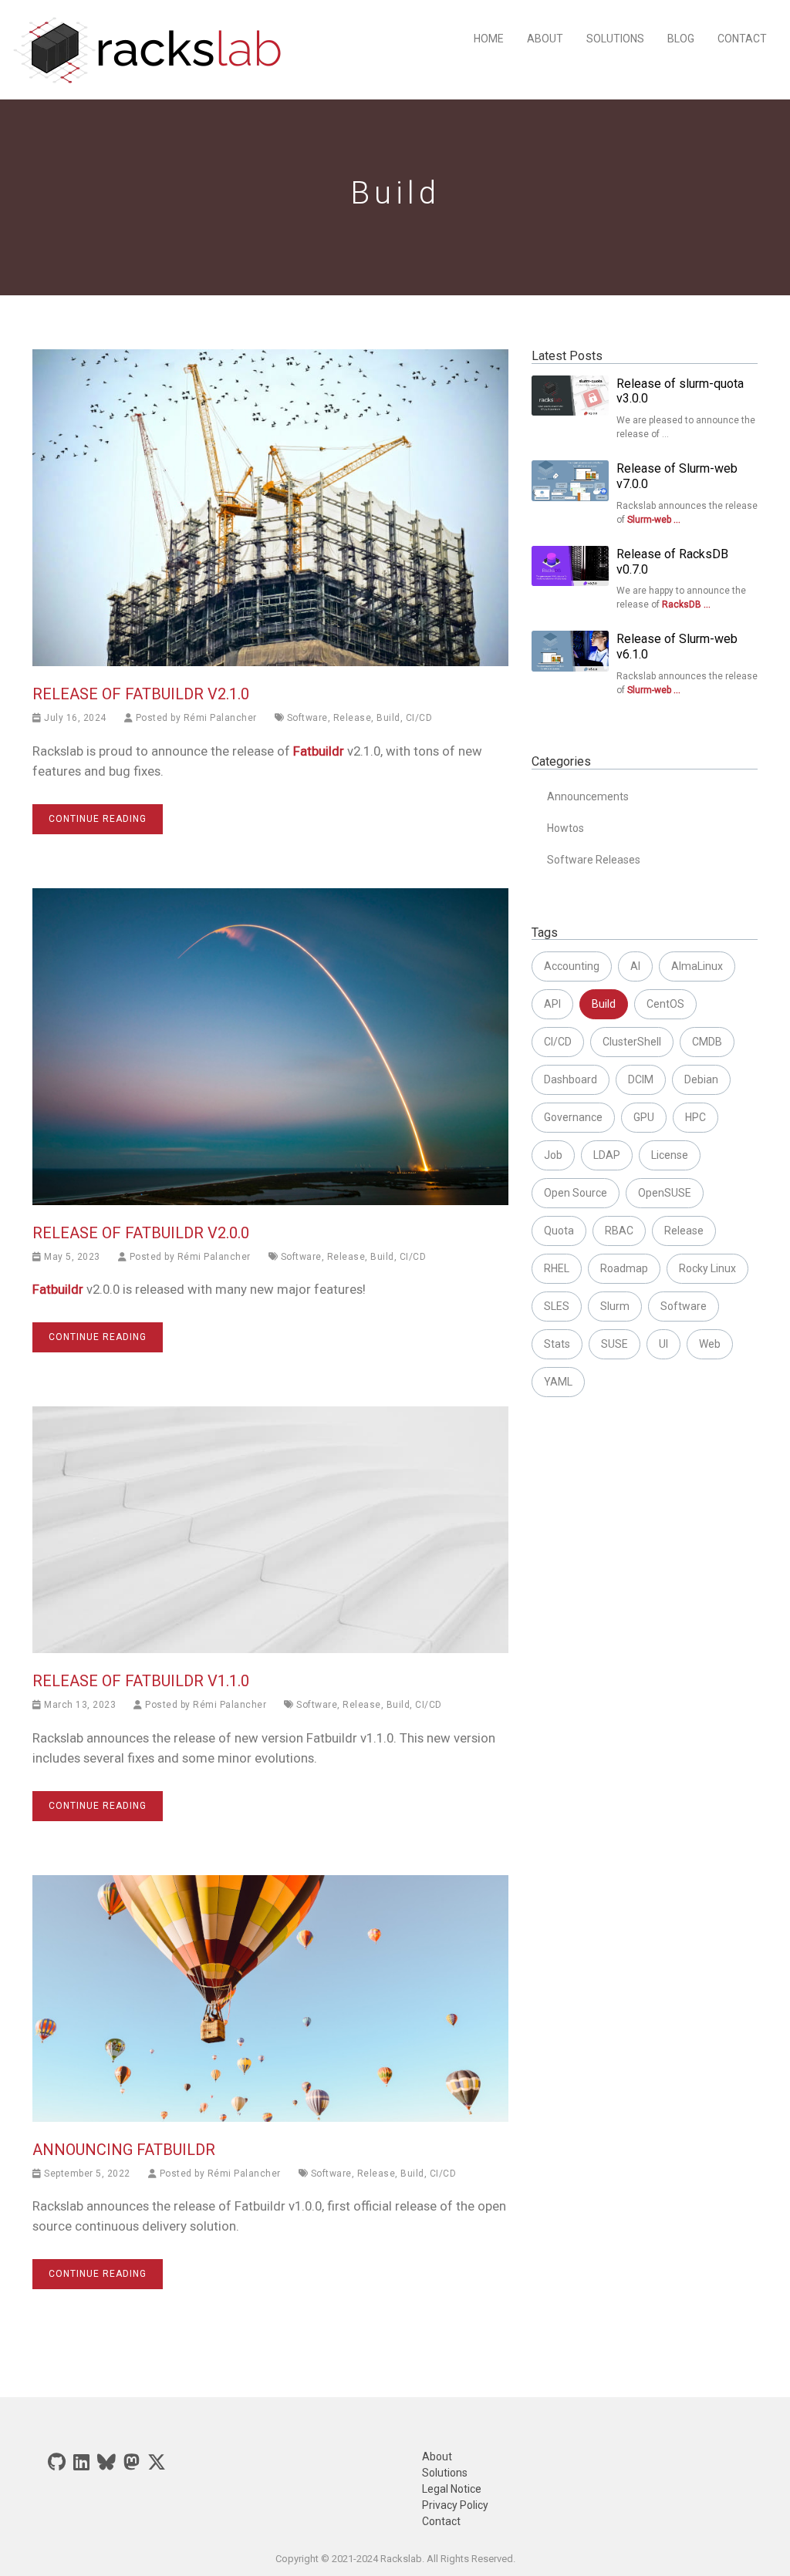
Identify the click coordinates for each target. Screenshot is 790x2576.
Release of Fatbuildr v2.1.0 (141, 694)
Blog (681, 39)
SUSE (614, 1344)
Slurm (615, 1306)
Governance (573, 1117)
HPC (695, 1117)
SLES (557, 1306)
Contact (742, 39)
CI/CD (419, 718)
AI (635, 966)
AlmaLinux (697, 966)
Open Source (576, 1193)
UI (663, 1344)
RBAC (619, 1231)
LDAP (607, 1155)
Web (710, 1344)
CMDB (707, 1042)
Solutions (615, 39)
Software (307, 718)
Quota (559, 1231)
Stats (557, 1344)
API (552, 1004)
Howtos (565, 828)
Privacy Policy (455, 2505)
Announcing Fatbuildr (124, 2150)
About (545, 39)
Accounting (572, 966)
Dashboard (571, 1079)
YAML (558, 1382)
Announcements (588, 796)
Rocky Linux (707, 1268)
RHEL (557, 1268)
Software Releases (594, 860)
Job (553, 1155)
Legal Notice (452, 2489)
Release (353, 718)
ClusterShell (632, 1042)
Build (388, 718)
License (670, 1155)
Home (489, 39)
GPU (644, 1117)
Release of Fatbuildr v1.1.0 (141, 1681)
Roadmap (624, 1268)
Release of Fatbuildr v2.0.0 (141, 1233)
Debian (701, 1079)
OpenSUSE (665, 1193)
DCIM (641, 1079)
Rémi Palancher (220, 718)
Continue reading (98, 819)
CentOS (665, 1004)
